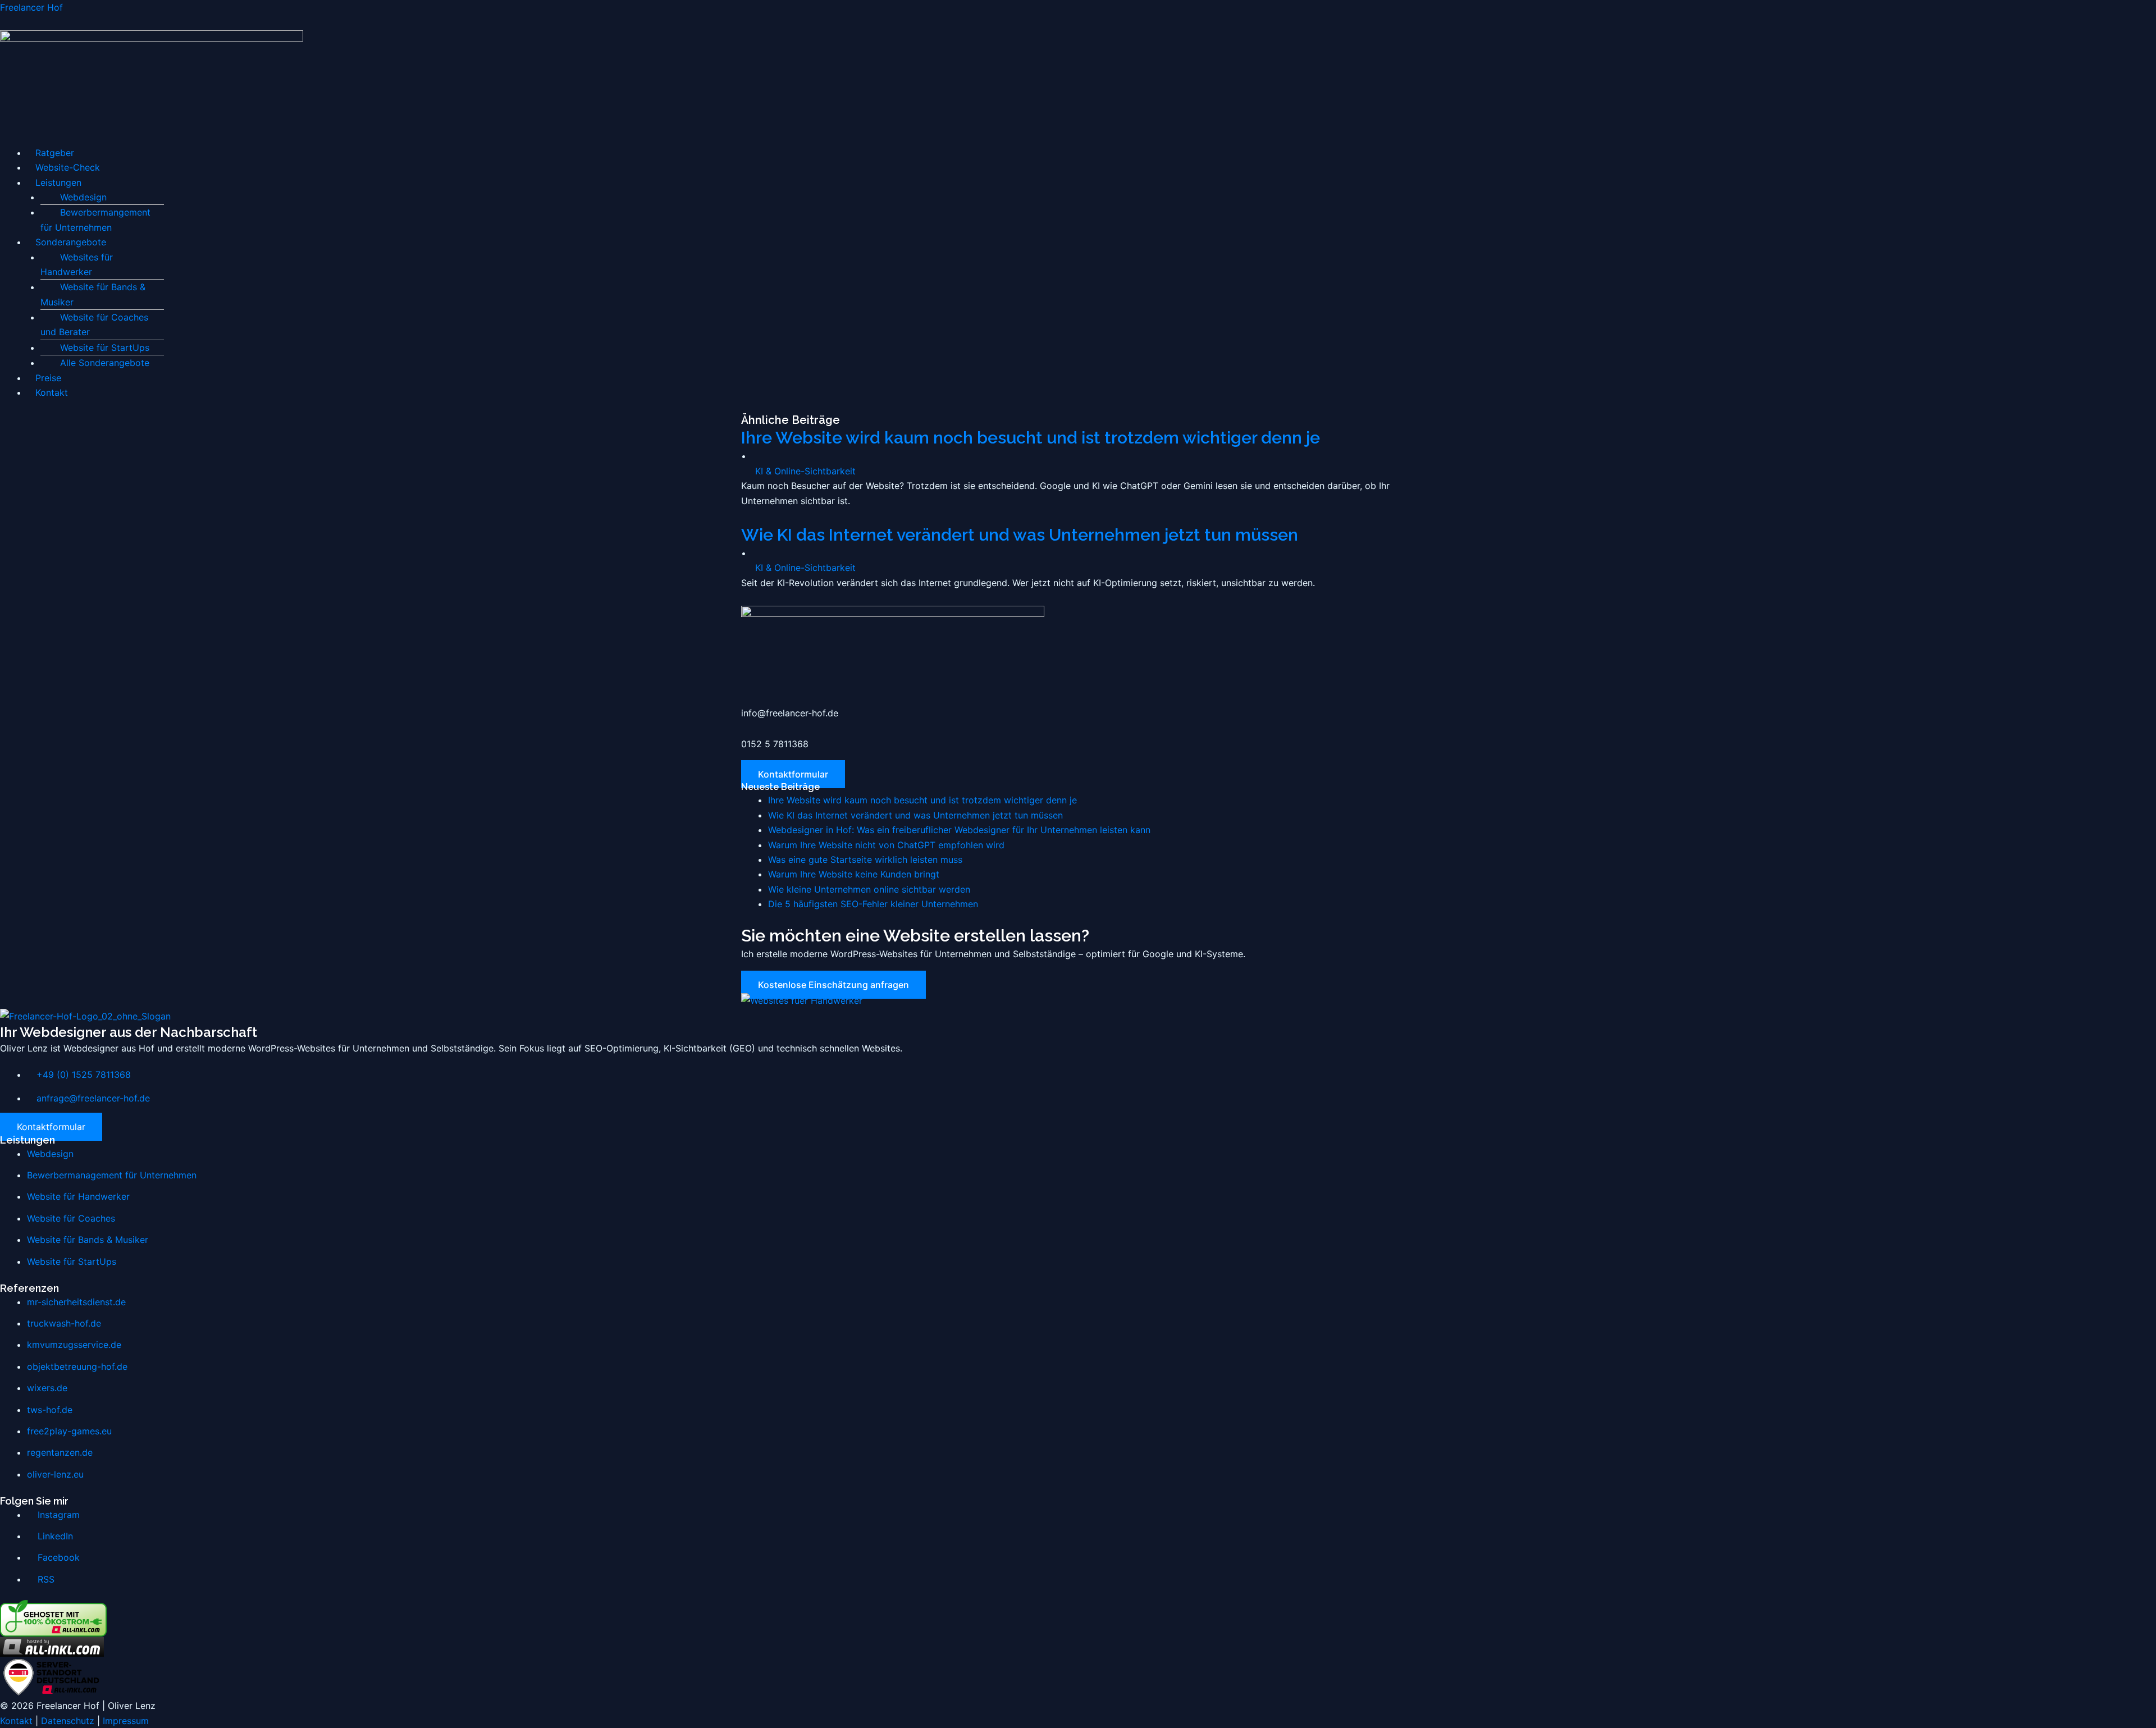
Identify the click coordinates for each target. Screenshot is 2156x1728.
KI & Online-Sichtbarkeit (805, 471)
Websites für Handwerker (77, 264)
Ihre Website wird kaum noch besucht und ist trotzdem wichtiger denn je (1031, 438)
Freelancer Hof (31, 7)
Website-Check (68, 167)
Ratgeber (55, 153)
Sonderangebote (71, 242)
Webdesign (83, 197)
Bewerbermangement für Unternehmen (95, 220)
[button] (1078, 138)
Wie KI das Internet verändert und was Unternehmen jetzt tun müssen (1020, 535)
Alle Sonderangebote (105, 363)
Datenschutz (68, 1721)
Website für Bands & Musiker (93, 294)
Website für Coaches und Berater (94, 324)
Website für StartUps (105, 348)
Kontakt (52, 392)
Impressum (126, 1721)
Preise (48, 378)
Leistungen (58, 182)
